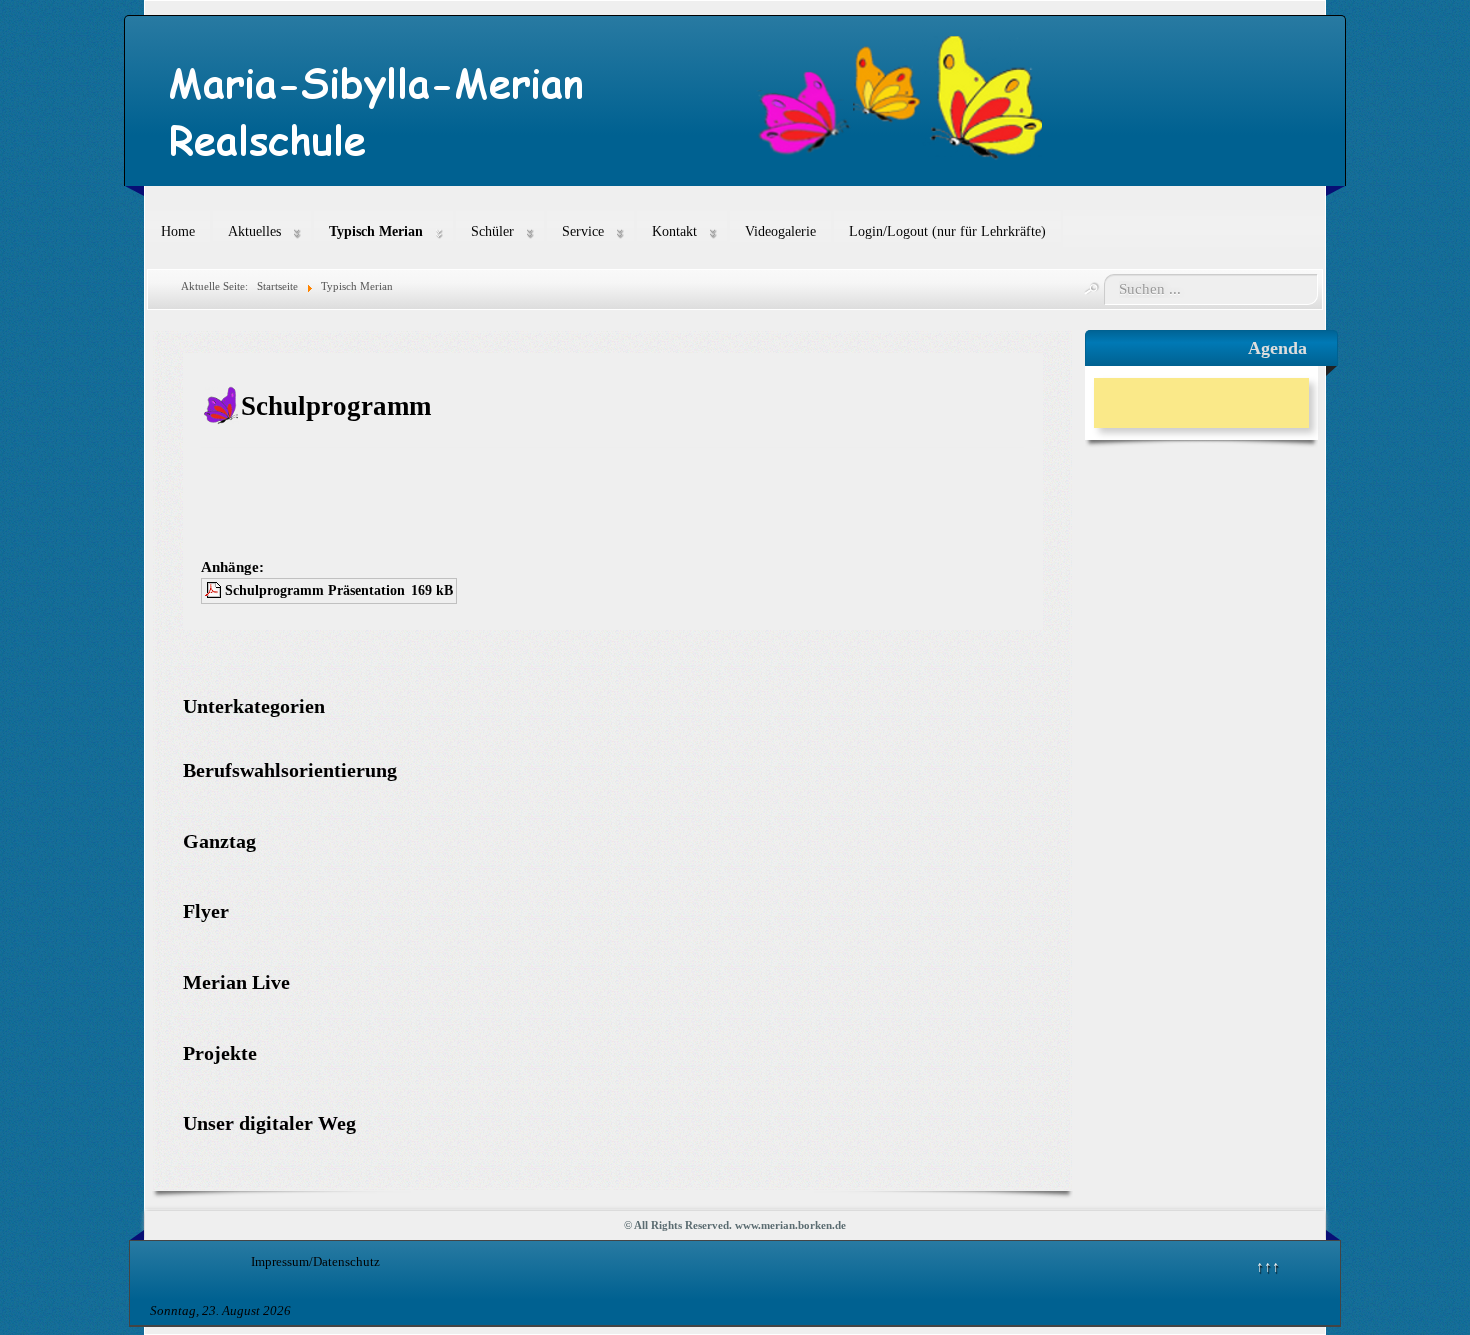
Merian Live (236, 982)
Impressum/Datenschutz (315, 1261)
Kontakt (674, 231)
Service (583, 231)
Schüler (492, 231)
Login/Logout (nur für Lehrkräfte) (947, 231)
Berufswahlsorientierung (290, 770)
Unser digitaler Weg (269, 1123)
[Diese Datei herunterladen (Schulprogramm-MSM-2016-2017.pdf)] (215, 590)
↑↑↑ (1268, 1266)
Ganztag (219, 841)
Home (178, 231)
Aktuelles (254, 231)
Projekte (220, 1053)
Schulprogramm (336, 406)
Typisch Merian (376, 231)
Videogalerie (780, 231)
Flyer (206, 911)
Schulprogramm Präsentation (315, 590)
